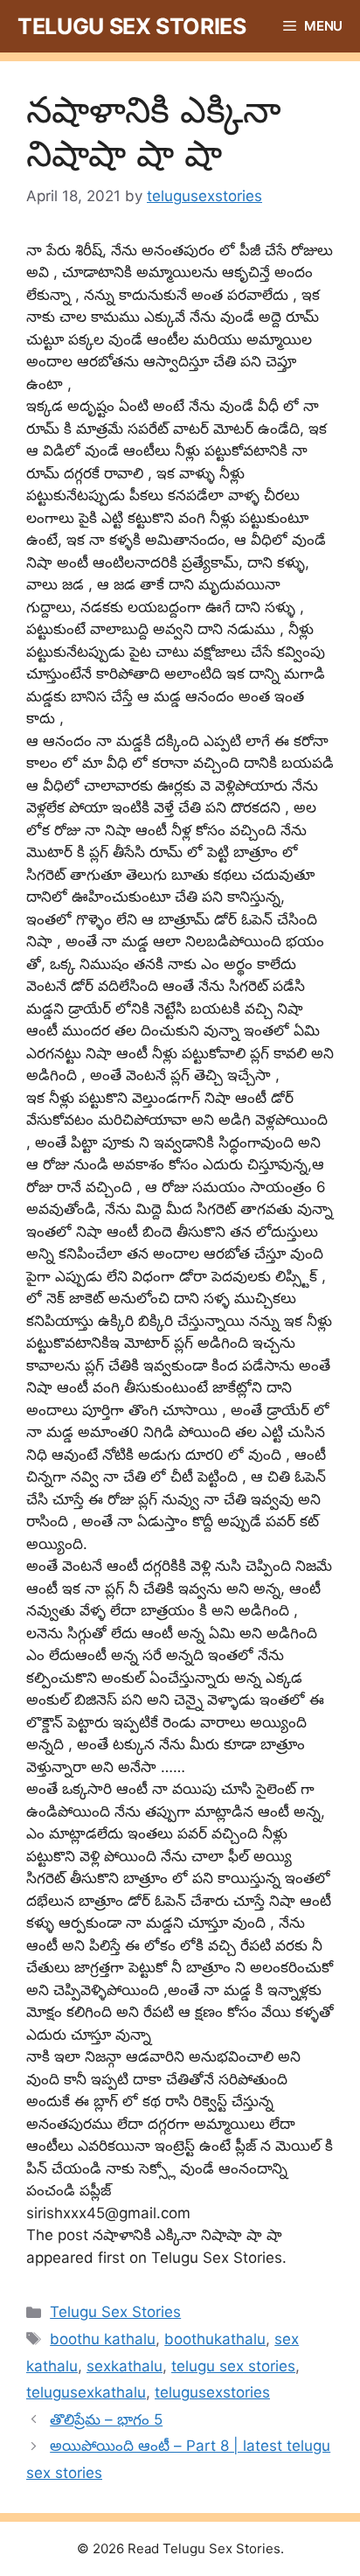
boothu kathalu (103, 2339)
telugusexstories (212, 2392)
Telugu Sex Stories (132, 26)
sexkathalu (125, 2366)
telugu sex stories (233, 2366)
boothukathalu (215, 2339)
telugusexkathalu (86, 2392)
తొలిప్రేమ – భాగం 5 (106, 2419)
